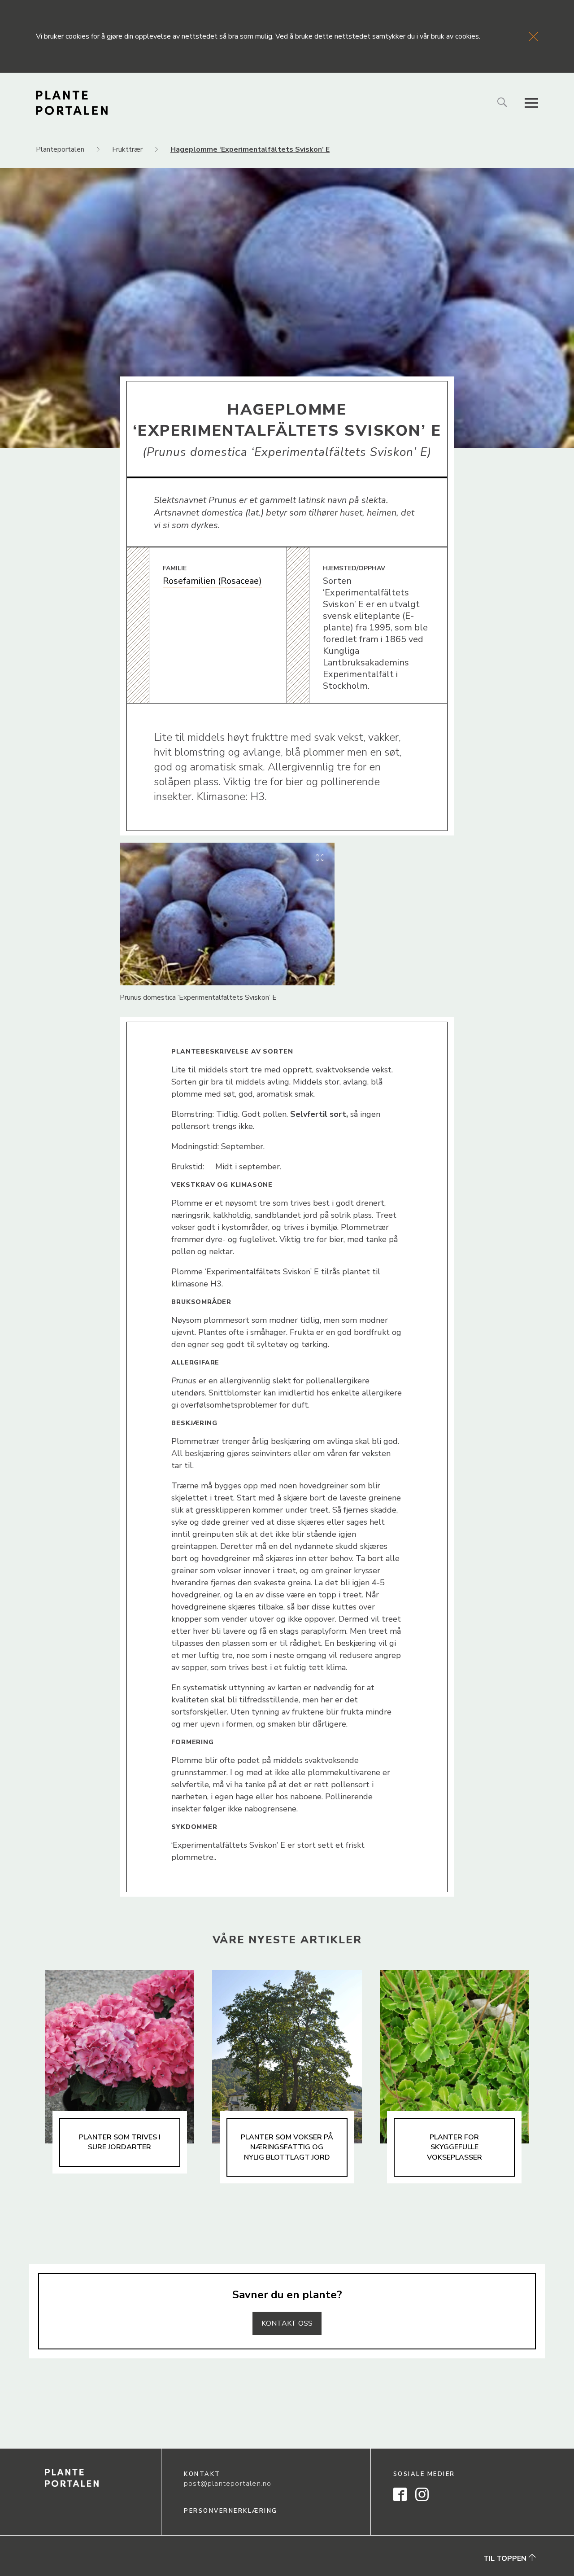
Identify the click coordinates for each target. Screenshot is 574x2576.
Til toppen (506, 2558)
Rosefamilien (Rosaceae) (212, 581)
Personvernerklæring (231, 2511)
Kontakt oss (287, 2323)
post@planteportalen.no (228, 2484)
